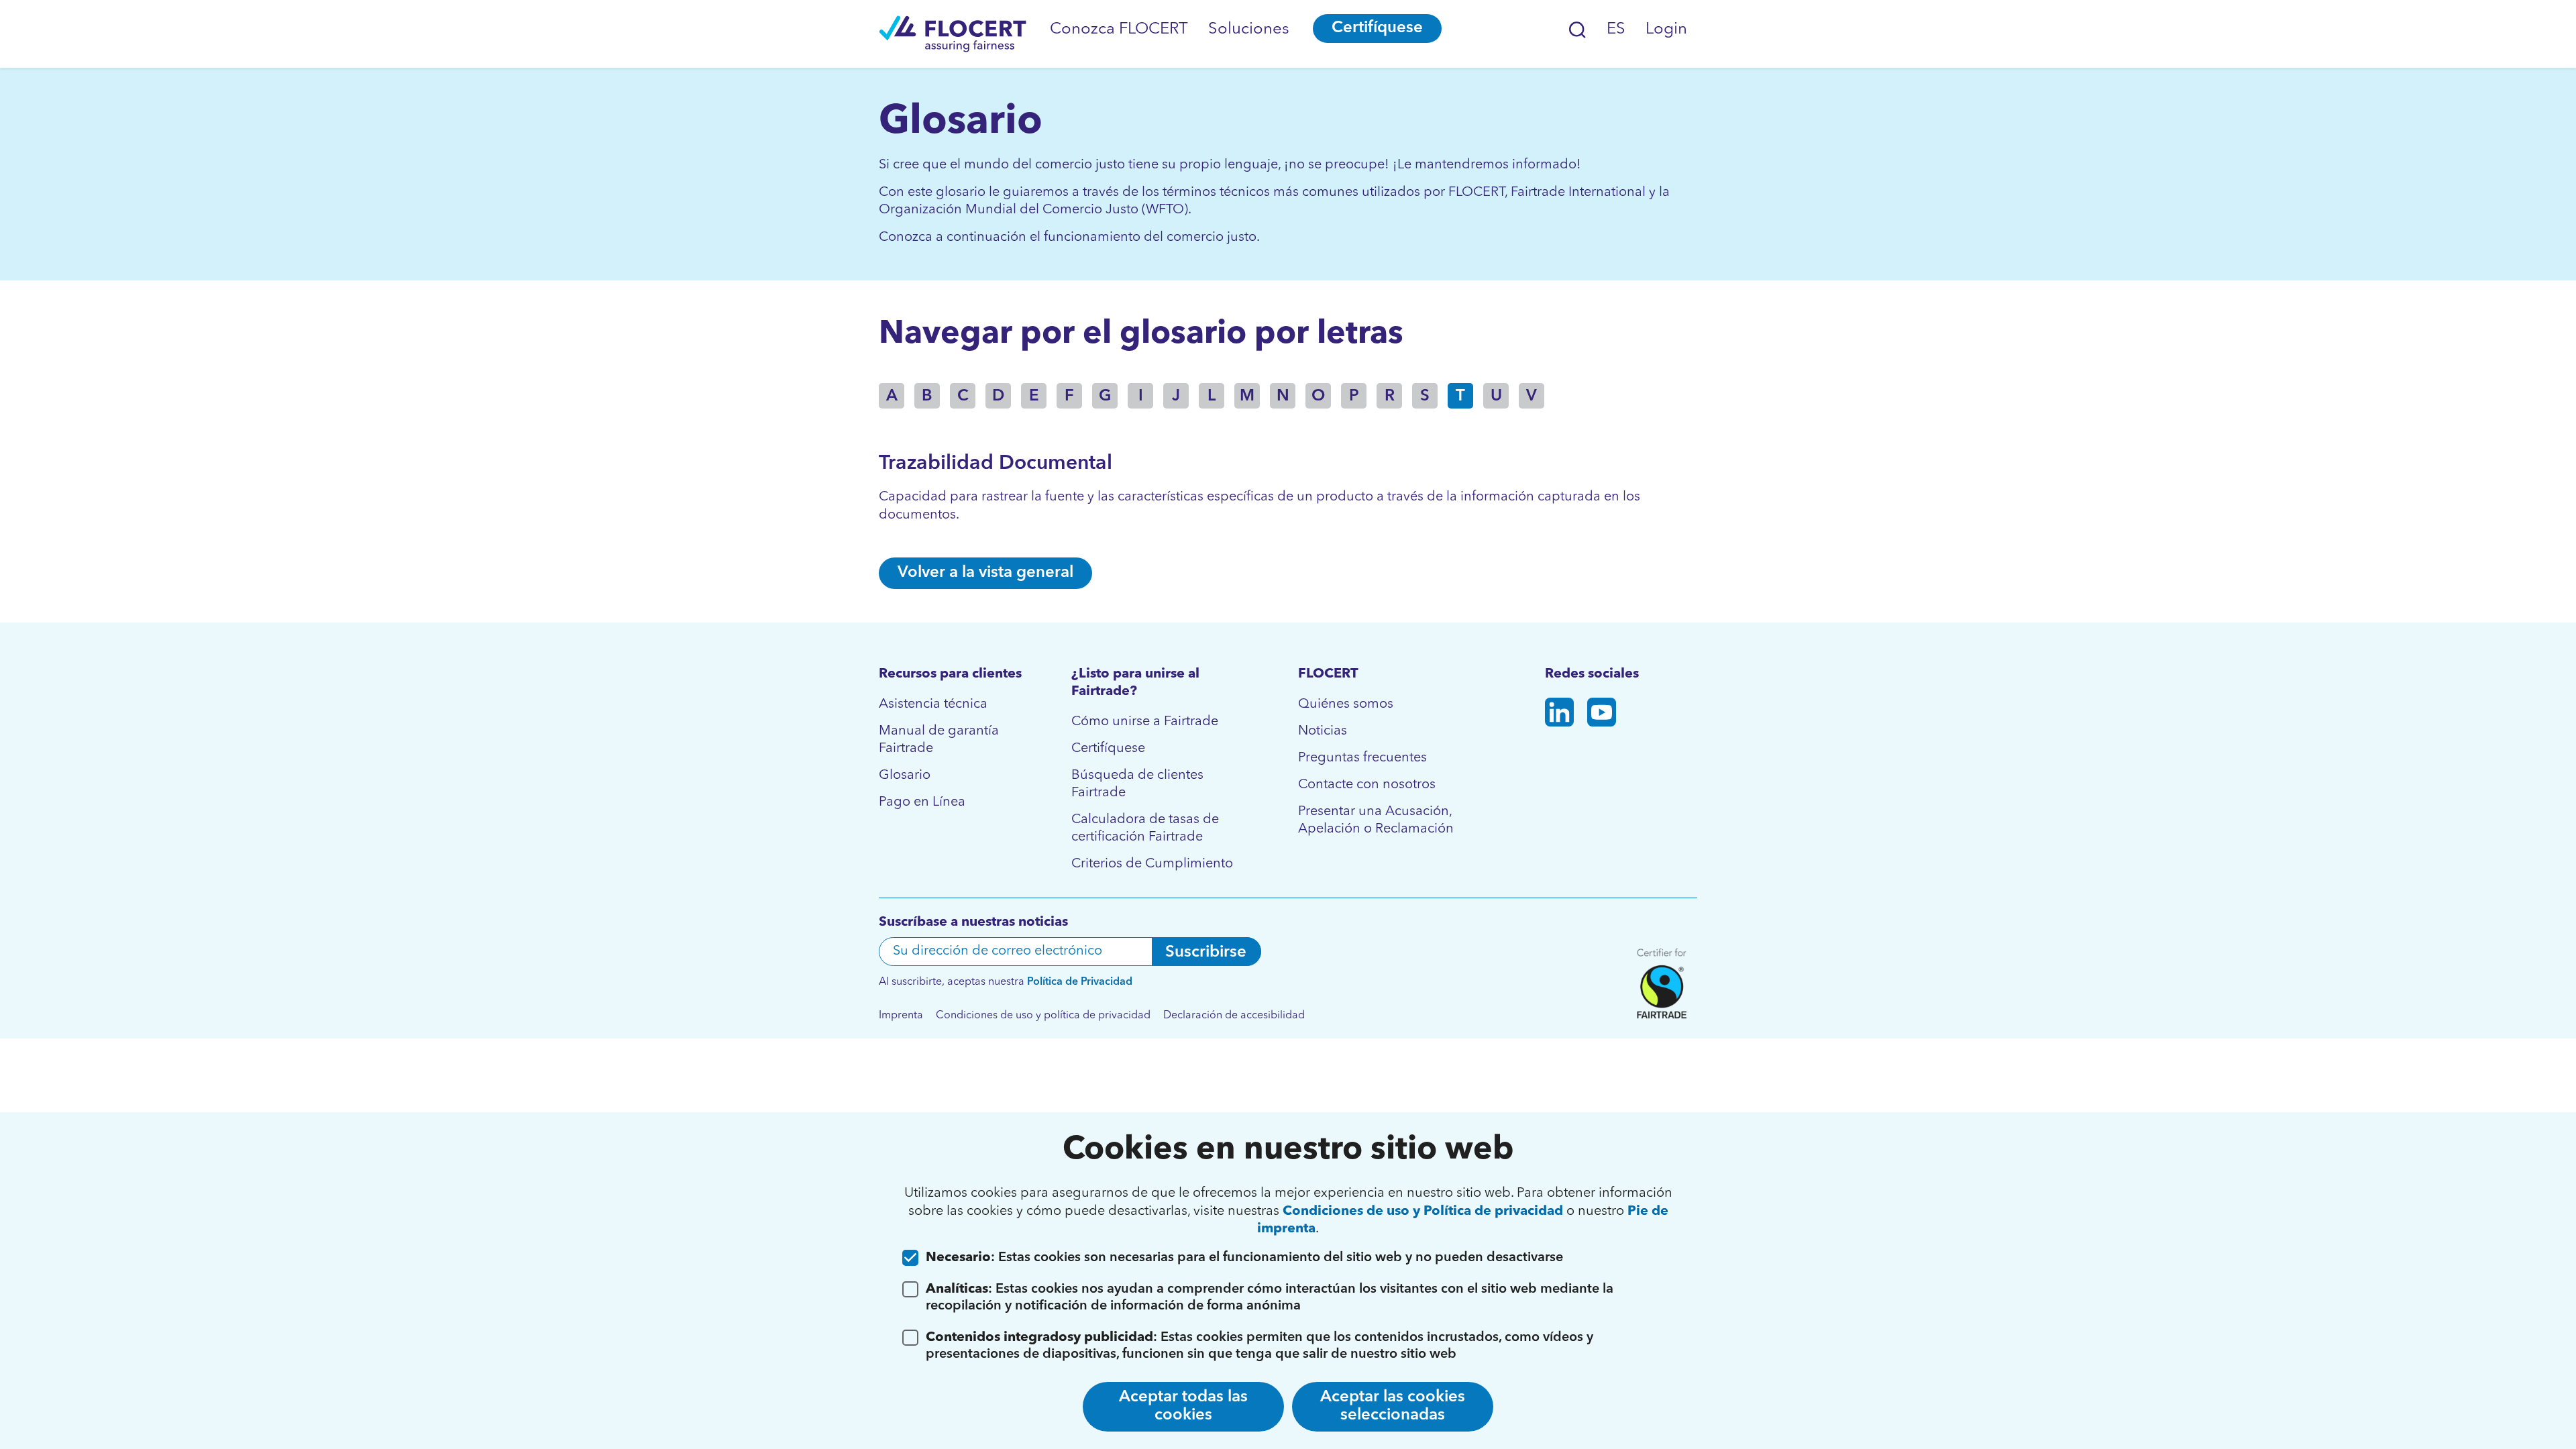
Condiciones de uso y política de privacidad (1043, 1016)
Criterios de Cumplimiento (1152, 864)
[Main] (953, 34)
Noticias (1323, 731)
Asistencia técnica (933, 704)
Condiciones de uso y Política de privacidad (1423, 1212)
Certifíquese (1377, 28)
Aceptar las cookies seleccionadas (1393, 1406)
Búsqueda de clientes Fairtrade (1137, 784)
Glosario (905, 775)
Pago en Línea (922, 802)
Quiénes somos (1346, 704)
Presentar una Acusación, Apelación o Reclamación (1376, 820)
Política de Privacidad (1080, 982)
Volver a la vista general (985, 573)
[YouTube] (1602, 715)
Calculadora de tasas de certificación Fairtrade (1145, 828)
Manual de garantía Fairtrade (939, 740)
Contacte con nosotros (1367, 785)
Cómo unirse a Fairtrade (1145, 722)
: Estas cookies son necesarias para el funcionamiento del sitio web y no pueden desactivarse (1244, 1258)
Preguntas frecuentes (1362, 758)
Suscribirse (1206, 953)
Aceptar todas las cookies (1183, 1406)
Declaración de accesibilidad (1234, 1016)
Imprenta (901, 1016)
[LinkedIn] (1559, 715)
